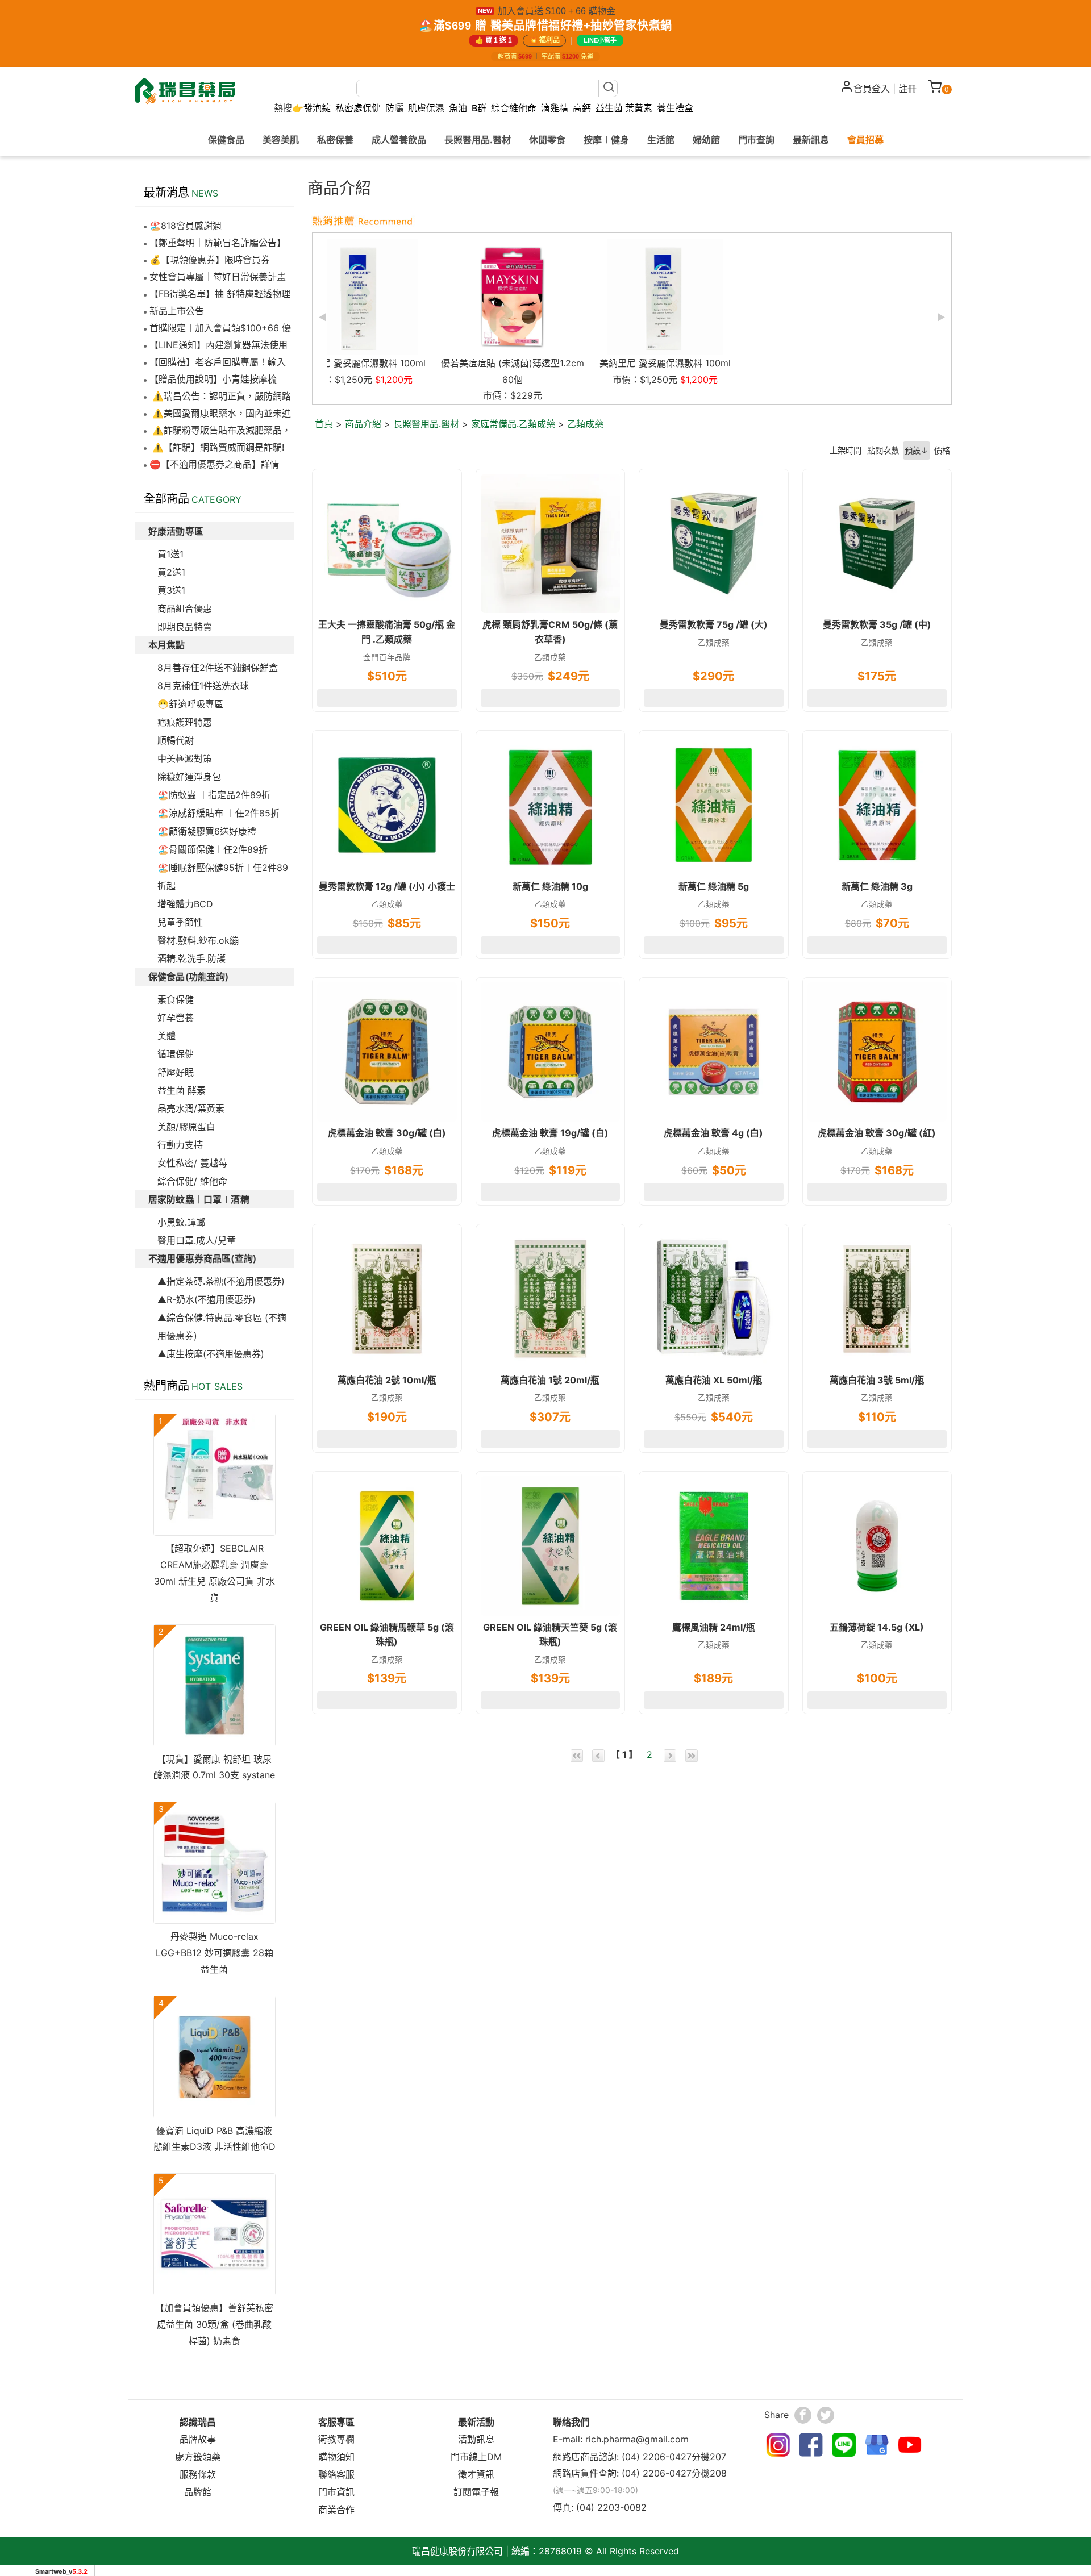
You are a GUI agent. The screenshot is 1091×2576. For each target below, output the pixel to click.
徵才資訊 (476, 2474)
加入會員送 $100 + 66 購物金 (557, 11)
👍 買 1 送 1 (494, 40)
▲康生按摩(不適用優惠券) (211, 1354)
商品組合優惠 (185, 608)
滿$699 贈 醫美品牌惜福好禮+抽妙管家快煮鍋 (553, 26)
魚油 (458, 108)
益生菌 (609, 108)
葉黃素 (639, 108)
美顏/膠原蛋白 (186, 1127)
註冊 (907, 89)
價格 (942, 450)
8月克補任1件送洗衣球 (203, 686)
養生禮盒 (675, 108)
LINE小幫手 (600, 40)
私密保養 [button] (335, 140)
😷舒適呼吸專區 (190, 704)
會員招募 (865, 140)
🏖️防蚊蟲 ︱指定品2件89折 (214, 795)
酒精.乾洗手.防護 (191, 958)
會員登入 (872, 89)
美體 (166, 1036)
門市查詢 (756, 140)
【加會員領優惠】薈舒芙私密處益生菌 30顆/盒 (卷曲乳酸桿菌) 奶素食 (214, 2324)
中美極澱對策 (185, 758)
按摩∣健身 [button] (606, 140)
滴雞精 (555, 108)
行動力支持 (180, 1145)
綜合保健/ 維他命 (192, 1181)
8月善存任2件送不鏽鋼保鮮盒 (218, 668)
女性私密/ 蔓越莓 (192, 1163)
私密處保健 (358, 108)
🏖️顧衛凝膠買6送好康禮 (207, 831)
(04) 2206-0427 (657, 2457)
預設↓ (917, 450)
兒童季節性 (180, 922)
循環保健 (176, 1054)
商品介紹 (363, 424)
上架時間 (846, 450)
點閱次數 (883, 450)
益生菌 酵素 (182, 1090)
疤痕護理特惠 (185, 722)
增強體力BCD (185, 904)
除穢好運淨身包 (189, 777)
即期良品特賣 (185, 627)
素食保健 (176, 999)
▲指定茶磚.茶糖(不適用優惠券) (221, 1281)
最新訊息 (811, 140)
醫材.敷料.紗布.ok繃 (198, 940)
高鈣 (582, 108)
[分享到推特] (826, 2415)
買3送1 (171, 590)
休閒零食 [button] (547, 140)
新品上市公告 (177, 311)
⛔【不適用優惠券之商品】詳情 (214, 464)
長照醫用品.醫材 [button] (478, 140)
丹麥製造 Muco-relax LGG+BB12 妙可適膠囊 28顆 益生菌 (215, 1953)
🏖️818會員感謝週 (186, 226)
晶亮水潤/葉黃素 (191, 1108)
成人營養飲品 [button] (399, 140)
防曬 (394, 108)
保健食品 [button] (226, 140)
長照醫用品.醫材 (426, 424)
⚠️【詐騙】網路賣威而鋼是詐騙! (217, 447)
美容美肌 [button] (281, 140)
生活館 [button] (661, 140)
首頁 (324, 424)
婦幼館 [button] (706, 140)
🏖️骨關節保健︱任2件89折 (213, 849)
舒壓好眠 (176, 1072)
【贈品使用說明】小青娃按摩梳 (213, 379)
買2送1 (171, 572)
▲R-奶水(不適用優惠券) (207, 1299)
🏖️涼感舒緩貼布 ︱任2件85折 (218, 813)
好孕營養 (176, 1018)
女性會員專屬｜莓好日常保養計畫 (218, 277)
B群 (479, 108)
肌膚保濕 (426, 108)
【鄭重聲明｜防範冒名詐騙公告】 (218, 243)
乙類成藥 (585, 424)
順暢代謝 (176, 740)
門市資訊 (336, 2492)
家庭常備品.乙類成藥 (513, 424)
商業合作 (336, 2510)
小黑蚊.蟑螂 (181, 1222)
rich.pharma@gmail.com (637, 2439)
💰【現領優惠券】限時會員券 (210, 260)
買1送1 (170, 554)
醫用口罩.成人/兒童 (197, 1240)
